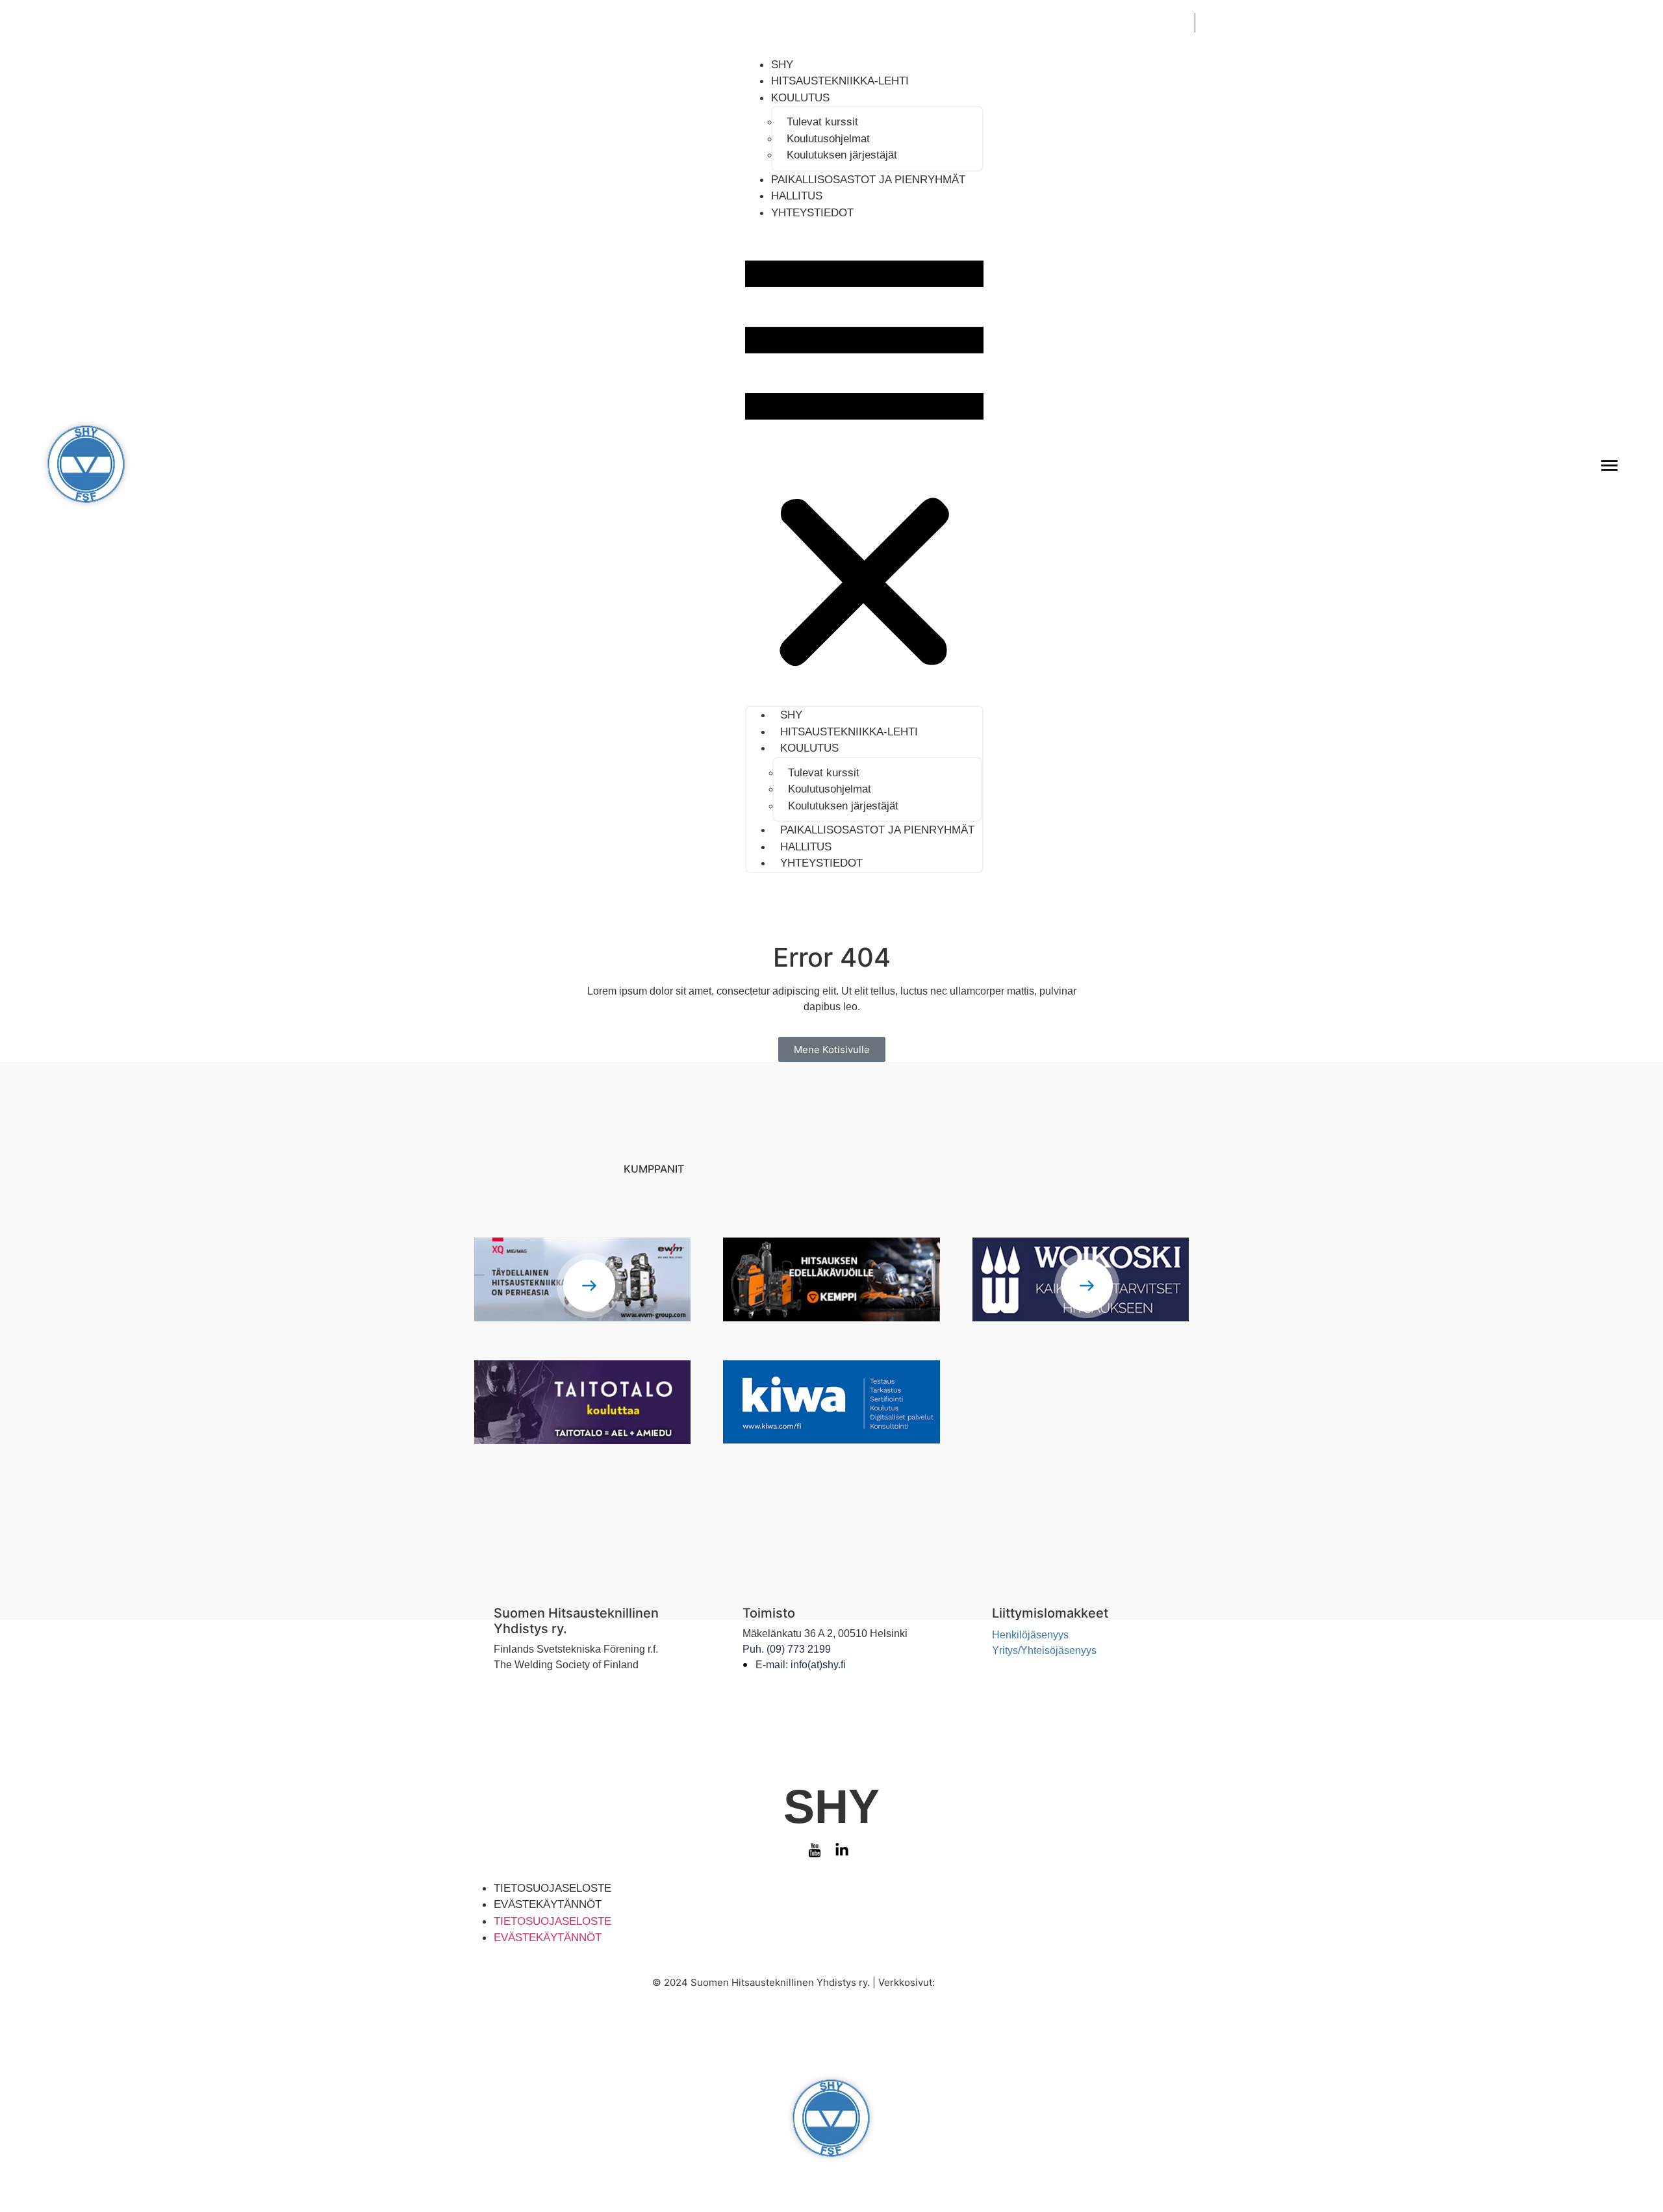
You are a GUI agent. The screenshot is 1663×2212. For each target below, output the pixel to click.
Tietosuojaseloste (552, 1888)
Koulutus (800, 98)
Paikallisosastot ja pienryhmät (868, 180)
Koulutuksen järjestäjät (842, 155)
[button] (864, 463)
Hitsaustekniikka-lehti (840, 81)
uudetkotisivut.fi (974, 1982)
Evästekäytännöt (548, 1904)
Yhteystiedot (812, 213)
